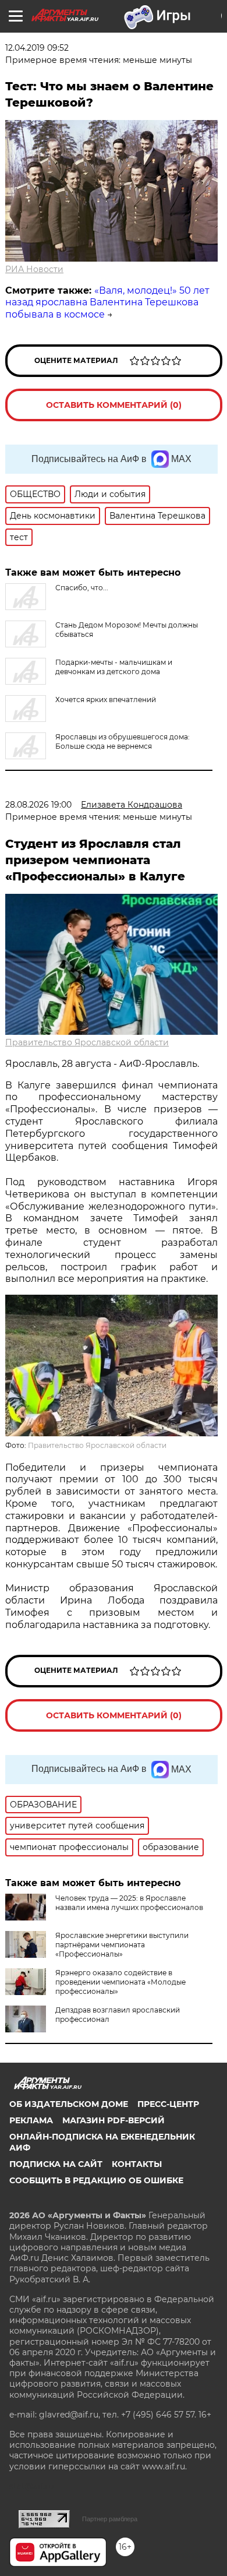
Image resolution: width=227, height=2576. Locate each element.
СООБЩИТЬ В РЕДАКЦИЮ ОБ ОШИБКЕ (96, 2180)
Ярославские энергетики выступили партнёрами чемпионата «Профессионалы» (122, 1945)
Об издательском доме (69, 2104)
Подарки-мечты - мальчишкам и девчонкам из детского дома (114, 667)
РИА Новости (34, 269)
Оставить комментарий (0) (114, 405)
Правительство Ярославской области (87, 1042)
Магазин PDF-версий (114, 2120)
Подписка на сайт (56, 2164)
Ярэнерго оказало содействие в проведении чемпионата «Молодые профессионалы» (120, 1982)
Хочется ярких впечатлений (106, 699)
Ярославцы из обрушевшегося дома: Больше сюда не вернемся (123, 741)
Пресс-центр (168, 2104)
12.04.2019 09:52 (37, 48)
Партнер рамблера (110, 2519)
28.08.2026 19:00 (38, 805)
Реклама (31, 2120)
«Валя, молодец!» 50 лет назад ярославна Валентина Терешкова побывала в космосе (107, 303)
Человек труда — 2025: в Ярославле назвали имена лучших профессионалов (129, 1903)
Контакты (137, 2164)
